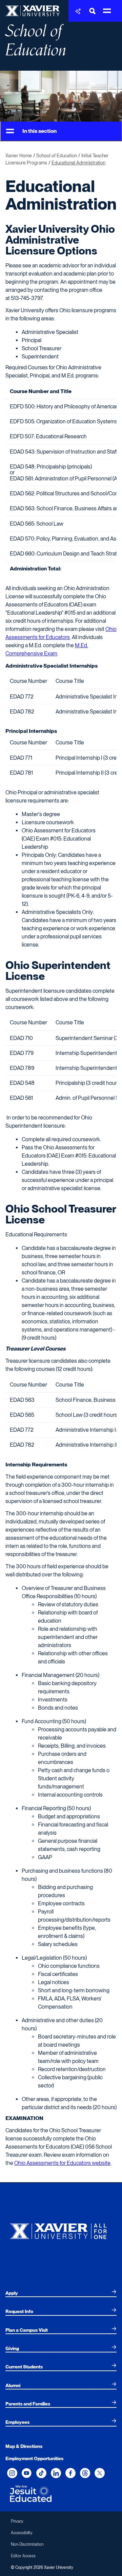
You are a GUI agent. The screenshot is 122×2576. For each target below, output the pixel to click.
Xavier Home (19, 156)
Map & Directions (24, 2446)
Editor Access (23, 2556)
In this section (39, 131)
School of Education (36, 41)
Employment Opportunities (34, 2458)
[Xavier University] (61, 2230)
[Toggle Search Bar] (93, 11)
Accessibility (22, 2533)
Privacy (17, 2521)
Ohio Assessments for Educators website (62, 2163)
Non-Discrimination (27, 2544)
